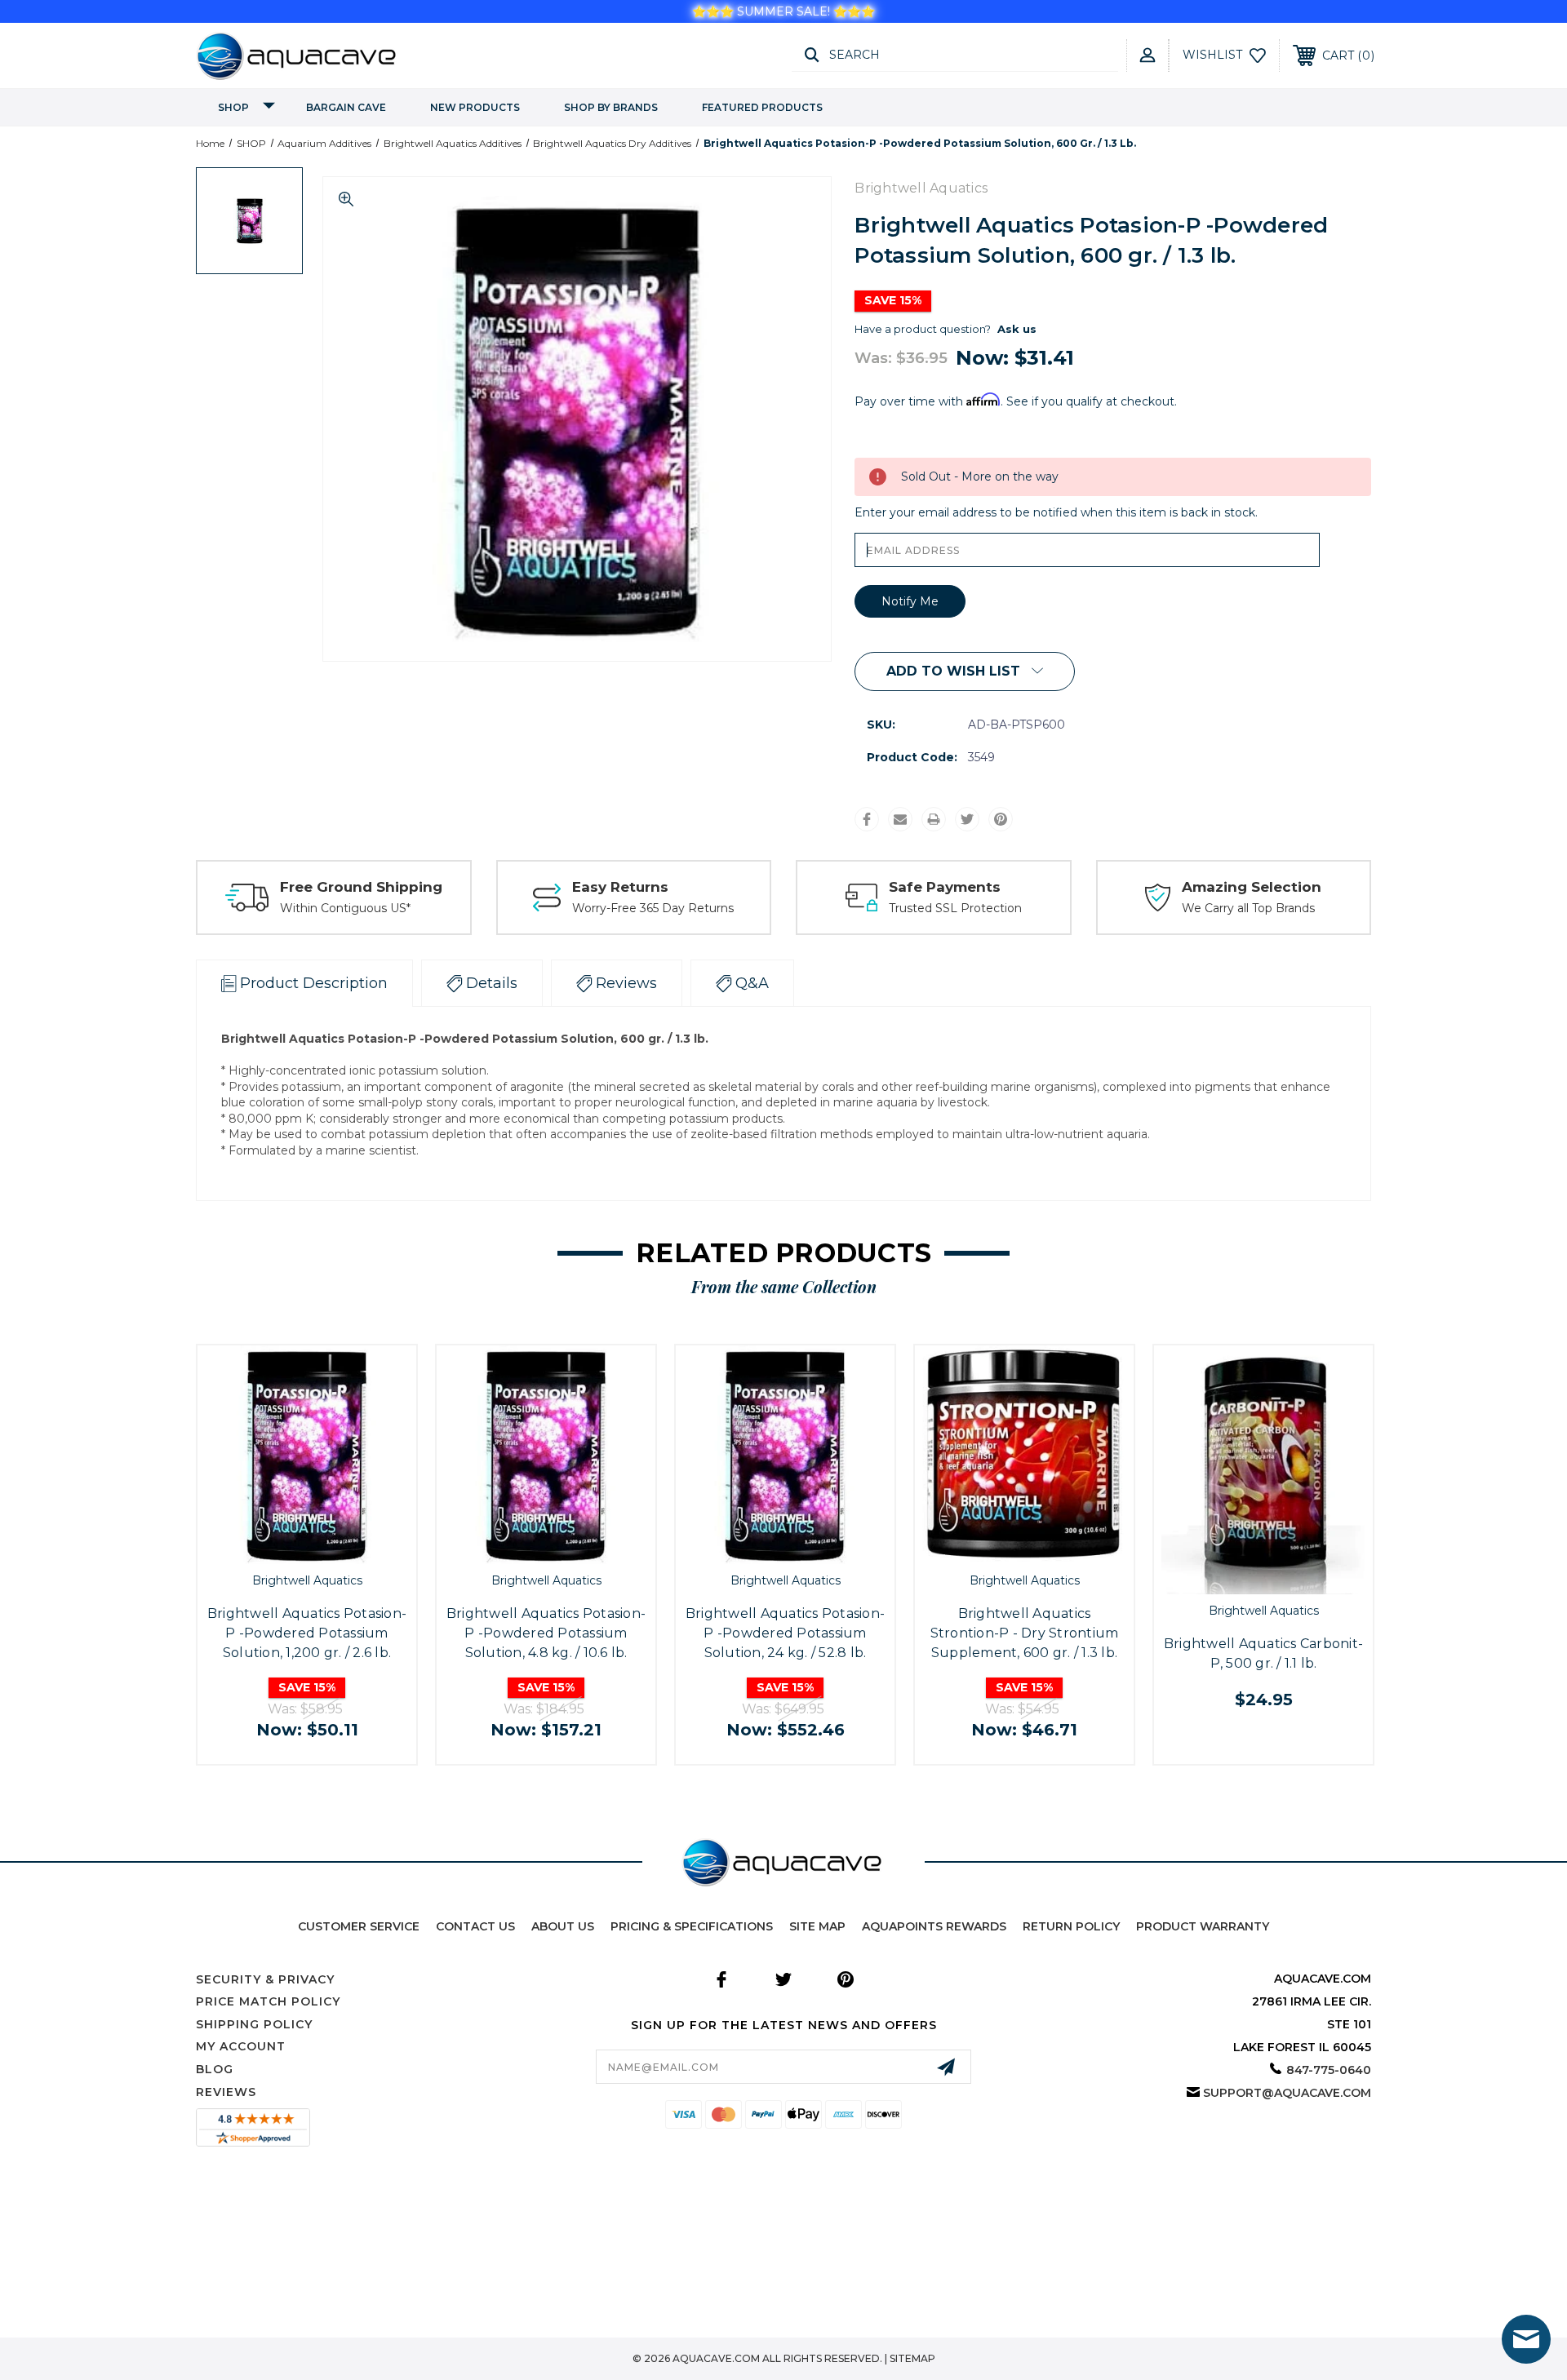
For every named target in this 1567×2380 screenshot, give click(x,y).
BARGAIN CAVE (346, 107)
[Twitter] (967, 819)
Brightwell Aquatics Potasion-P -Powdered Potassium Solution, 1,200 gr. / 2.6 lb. (307, 1633)
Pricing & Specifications (692, 1926)
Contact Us (475, 1926)
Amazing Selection (1252, 887)
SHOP (233, 107)
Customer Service (359, 1926)
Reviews (226, 2092)
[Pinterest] (1001, 819)
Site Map (817, 1926)
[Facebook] (867, 819)
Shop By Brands (611, 107)
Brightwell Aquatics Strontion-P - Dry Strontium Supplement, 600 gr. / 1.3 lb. (1025, 1633)
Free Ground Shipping (361, 887)
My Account (241, 2046)
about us (563, 1926)
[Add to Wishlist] (325, 1547)
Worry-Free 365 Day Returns (653, 908)
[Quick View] (288, 1547)
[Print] (934, 819)
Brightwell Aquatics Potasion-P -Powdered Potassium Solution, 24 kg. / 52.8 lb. (785, 1633)
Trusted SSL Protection (955, 908)
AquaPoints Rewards (934, 1926)
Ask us (1017, 329)
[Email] (900, 819)
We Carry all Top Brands (1248, 908)
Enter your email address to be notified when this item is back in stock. (1056, 512)
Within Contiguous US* (345, 908)
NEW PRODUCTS (475, 107)
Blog (215, 2069)
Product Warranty (1203, 1926)
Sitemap (912, 2358)
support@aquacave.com (1287, 2093)
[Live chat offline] (1526, 2339)
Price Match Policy (268, 2001)
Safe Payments (945, 887)
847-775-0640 (1329, 2070)
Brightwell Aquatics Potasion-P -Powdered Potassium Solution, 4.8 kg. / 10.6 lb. (546, 1633)
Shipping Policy (254, 2024)
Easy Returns (620, 887)
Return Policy (1071, 1926)
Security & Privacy (265, 1979)
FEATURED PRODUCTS (762, 107)
